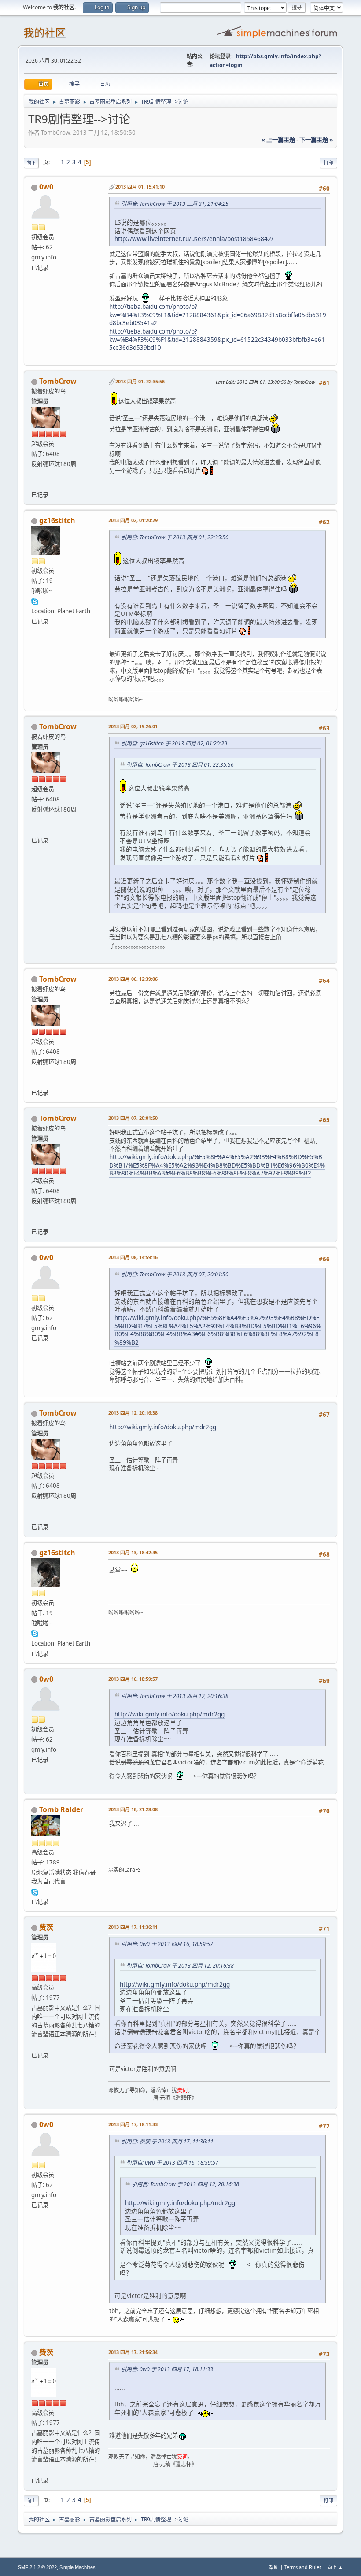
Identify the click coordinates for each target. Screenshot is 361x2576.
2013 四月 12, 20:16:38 (133, 1413)
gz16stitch (57, 520)
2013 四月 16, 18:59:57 (133, 1679)
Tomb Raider (61, 1809)
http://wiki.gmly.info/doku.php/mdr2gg (163, 1427)
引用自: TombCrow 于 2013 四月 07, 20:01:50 (175, 1274)
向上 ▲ (335, 2567)
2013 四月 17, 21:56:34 (133, 2352)
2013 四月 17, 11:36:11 (133, 1927)
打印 (328, 163)
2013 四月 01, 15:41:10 (140, 187)
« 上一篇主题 (278, 140)
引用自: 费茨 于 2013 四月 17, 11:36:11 (167, 2141)
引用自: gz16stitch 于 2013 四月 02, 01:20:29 (174, 743)
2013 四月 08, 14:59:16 (133, 1257)
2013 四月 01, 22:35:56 (140, 381)
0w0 (46, 187)
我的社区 (44, 33)
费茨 (46, 1927)
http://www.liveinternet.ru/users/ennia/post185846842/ (194, 239)
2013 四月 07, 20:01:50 (133, 1118)
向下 (31, 163)
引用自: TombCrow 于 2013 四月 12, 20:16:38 (175, 1696)
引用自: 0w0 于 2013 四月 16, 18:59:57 (167, 1944)
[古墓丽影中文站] (35, 484)
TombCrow (58, 381)
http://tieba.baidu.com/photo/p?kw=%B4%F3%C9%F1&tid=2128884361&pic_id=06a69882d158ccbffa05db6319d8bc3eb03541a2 (218, 315)
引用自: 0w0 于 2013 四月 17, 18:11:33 (167, 2369)
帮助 (274, 2567)
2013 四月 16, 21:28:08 (133, 1809)
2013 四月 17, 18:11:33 (133, 2124)
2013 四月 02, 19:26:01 (133, 726)
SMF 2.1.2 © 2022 (37, 2567)
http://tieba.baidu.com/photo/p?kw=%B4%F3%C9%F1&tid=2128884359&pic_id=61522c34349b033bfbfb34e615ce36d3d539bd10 (217, 339)
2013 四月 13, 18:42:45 (133, 1552)
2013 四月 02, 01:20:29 (133, 520)
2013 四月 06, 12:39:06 (133, 979)
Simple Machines (77, 2567)
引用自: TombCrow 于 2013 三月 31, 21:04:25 (175, 204)
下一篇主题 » (316, 140)
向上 (31, 2500)
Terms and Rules (303, 2567)
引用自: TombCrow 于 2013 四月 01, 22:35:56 (175, 537)
